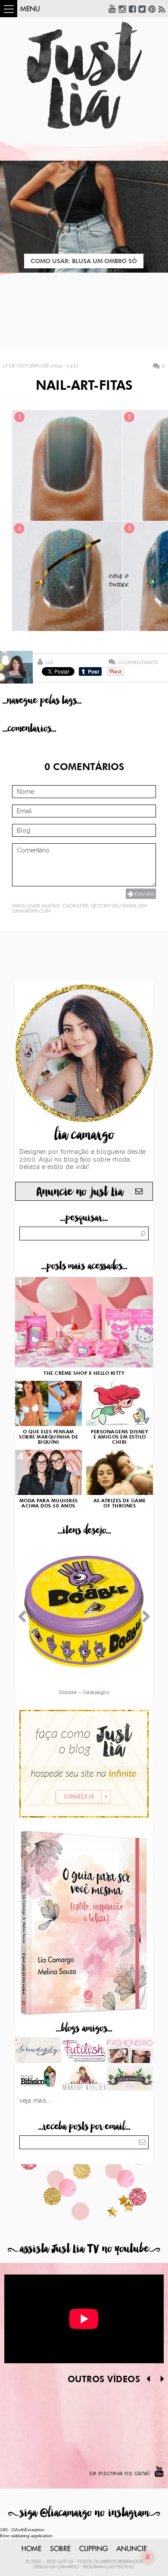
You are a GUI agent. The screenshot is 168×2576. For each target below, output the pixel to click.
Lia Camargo (64, 2567)
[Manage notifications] (148, 2557)
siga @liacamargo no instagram (84, 2513)
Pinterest (152, 9)
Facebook (132, 9)
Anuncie (132, 2549)
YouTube (112, 9)
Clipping (93, 2549)
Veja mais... (35, 2101)
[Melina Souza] (38, 2051)
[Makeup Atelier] (84, 2079)
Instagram (122, 9)
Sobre (60, 2549)
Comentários (138, 662)
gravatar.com (31, 911)
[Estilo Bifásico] (38, 2079)
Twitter (142, 9)
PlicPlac (126, 2567)
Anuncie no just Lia (80, 1192)
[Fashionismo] (130, 2051)
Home (31, 2549)
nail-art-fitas (84, 386)
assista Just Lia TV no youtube (84, 2249)
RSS (162, 9)
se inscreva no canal (120, 2473)
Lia (49, 662)
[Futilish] (84, 2051)
